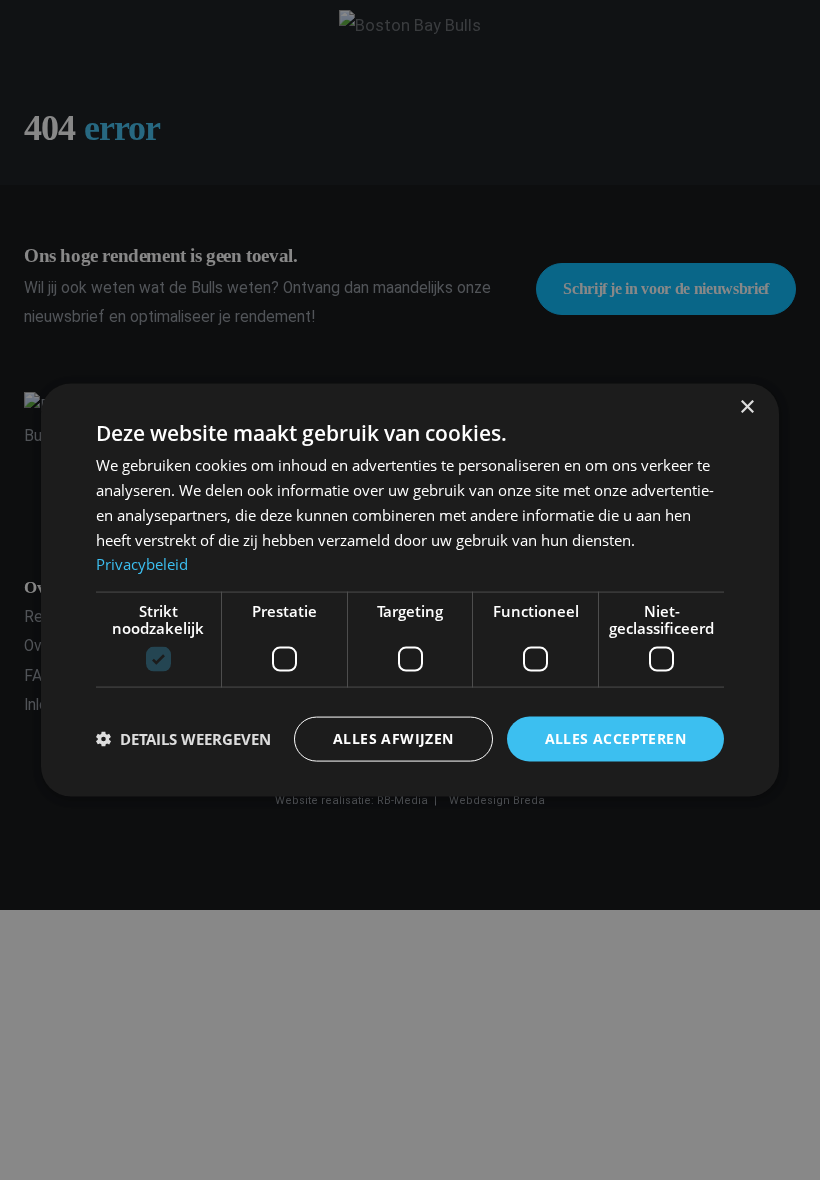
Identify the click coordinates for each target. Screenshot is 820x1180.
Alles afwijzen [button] (393, 738)
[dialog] (410, 590)
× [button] (746, 407)
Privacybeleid (142, 564)
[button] (183, 739)
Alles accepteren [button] (615, 738)
